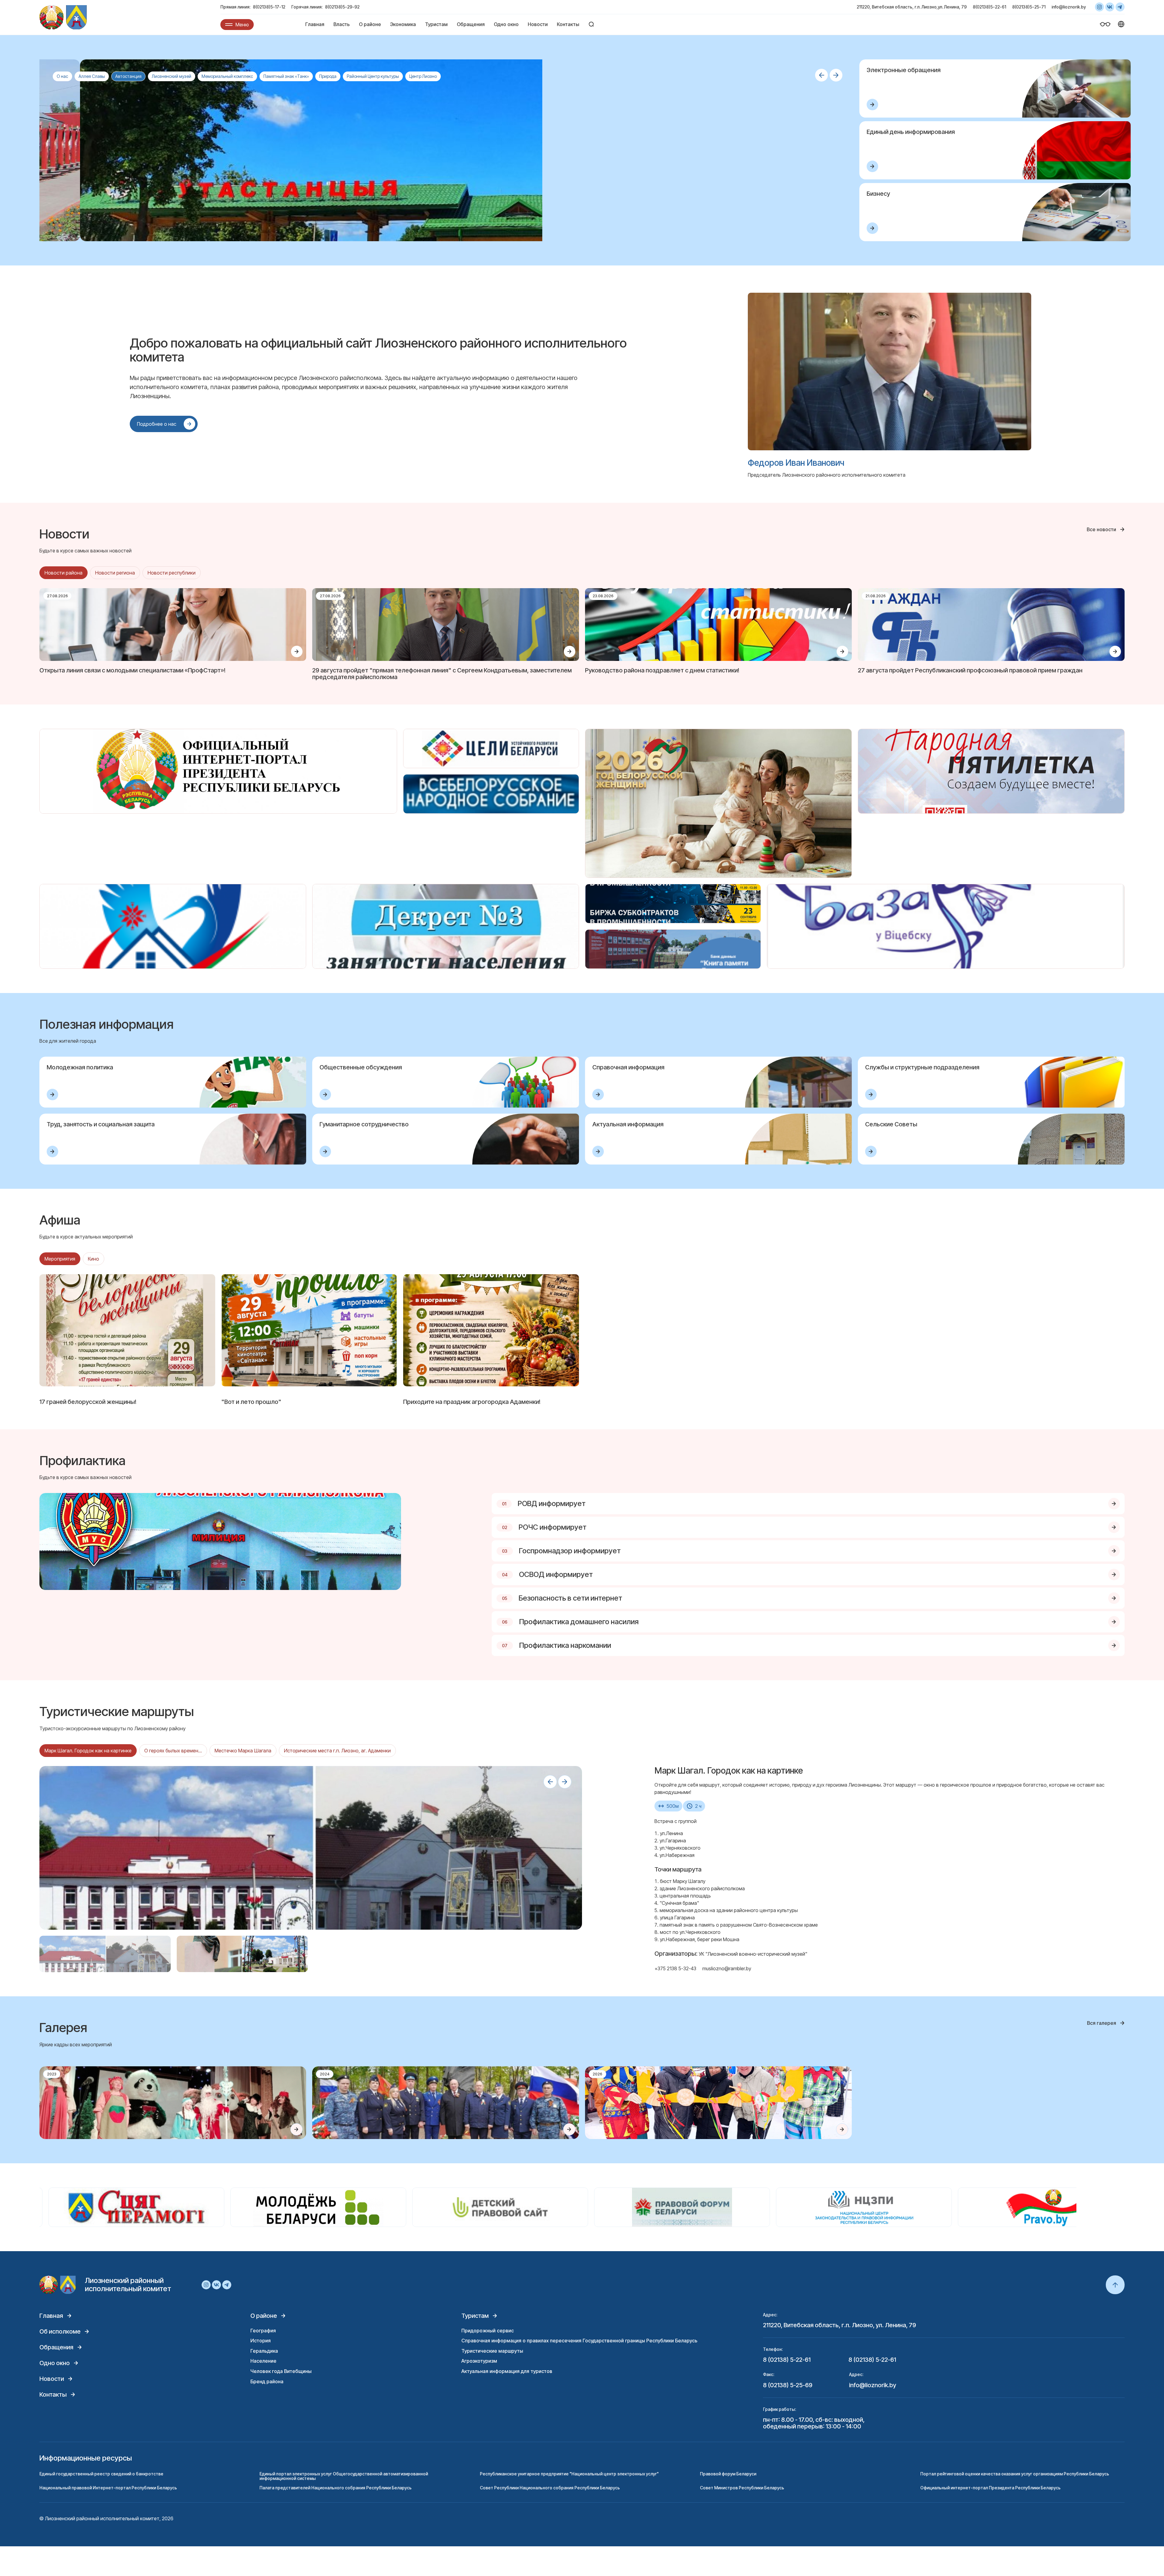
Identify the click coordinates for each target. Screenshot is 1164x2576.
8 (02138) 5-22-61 (787, 2360)
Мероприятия (60, 1259)
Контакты (568, 24)
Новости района (64, 573)
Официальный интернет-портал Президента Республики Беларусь (990, 2488)
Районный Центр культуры (373, 76)
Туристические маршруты (492, 2351)
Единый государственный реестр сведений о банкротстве (101, 2474)
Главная (315, 24)
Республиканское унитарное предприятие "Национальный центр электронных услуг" (569, 2474)
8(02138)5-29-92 (342, 7)
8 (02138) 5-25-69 (788, 2385)
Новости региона (115, 573)
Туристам (436, 24)
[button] (821, 75)
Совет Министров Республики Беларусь (742, 2488)
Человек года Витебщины (281, 2371)
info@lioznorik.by (1069, 7)
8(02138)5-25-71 (1029, 7)
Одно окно (506, 24)
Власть (342, 24)
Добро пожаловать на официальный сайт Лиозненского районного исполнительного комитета (378, 350)
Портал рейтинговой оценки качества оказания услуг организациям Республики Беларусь (1015, 2474)
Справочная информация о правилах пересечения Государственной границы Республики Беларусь (579, 2341)
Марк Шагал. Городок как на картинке (88, 1751)
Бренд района (267, 2381)
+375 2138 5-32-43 (675, 1968)
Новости (538, 24)
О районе (370, 24)
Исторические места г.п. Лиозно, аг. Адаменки (337, 1751)
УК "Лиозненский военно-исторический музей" (753, 1954)
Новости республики (172, 573)
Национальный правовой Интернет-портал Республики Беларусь (108, 2488)
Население (263, 2361)
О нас (62, 76)
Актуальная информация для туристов (507, 2371)
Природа (328, 76)
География (263, 2331)
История (261, 2341)
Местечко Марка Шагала (243, 1751)
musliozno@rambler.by (727, 1968)
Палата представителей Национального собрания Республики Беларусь (336, 2488)
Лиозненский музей (172, 76)
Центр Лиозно (423, 76)
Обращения (471, 24)
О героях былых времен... (173, 1751)
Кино (94, 1259)
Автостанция (128, 76)
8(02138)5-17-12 (269, 7)
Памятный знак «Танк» (286, 76)
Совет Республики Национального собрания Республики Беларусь (550, 2488)
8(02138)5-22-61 (989, 7)
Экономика (403, 24)
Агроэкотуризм (479, 2361)
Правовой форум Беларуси (728, 2474)
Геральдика (264, 2351)
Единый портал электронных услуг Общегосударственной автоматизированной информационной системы (344, 2476)
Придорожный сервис (488, 2331)
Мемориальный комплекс (227, 76)
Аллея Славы (92, 76)
